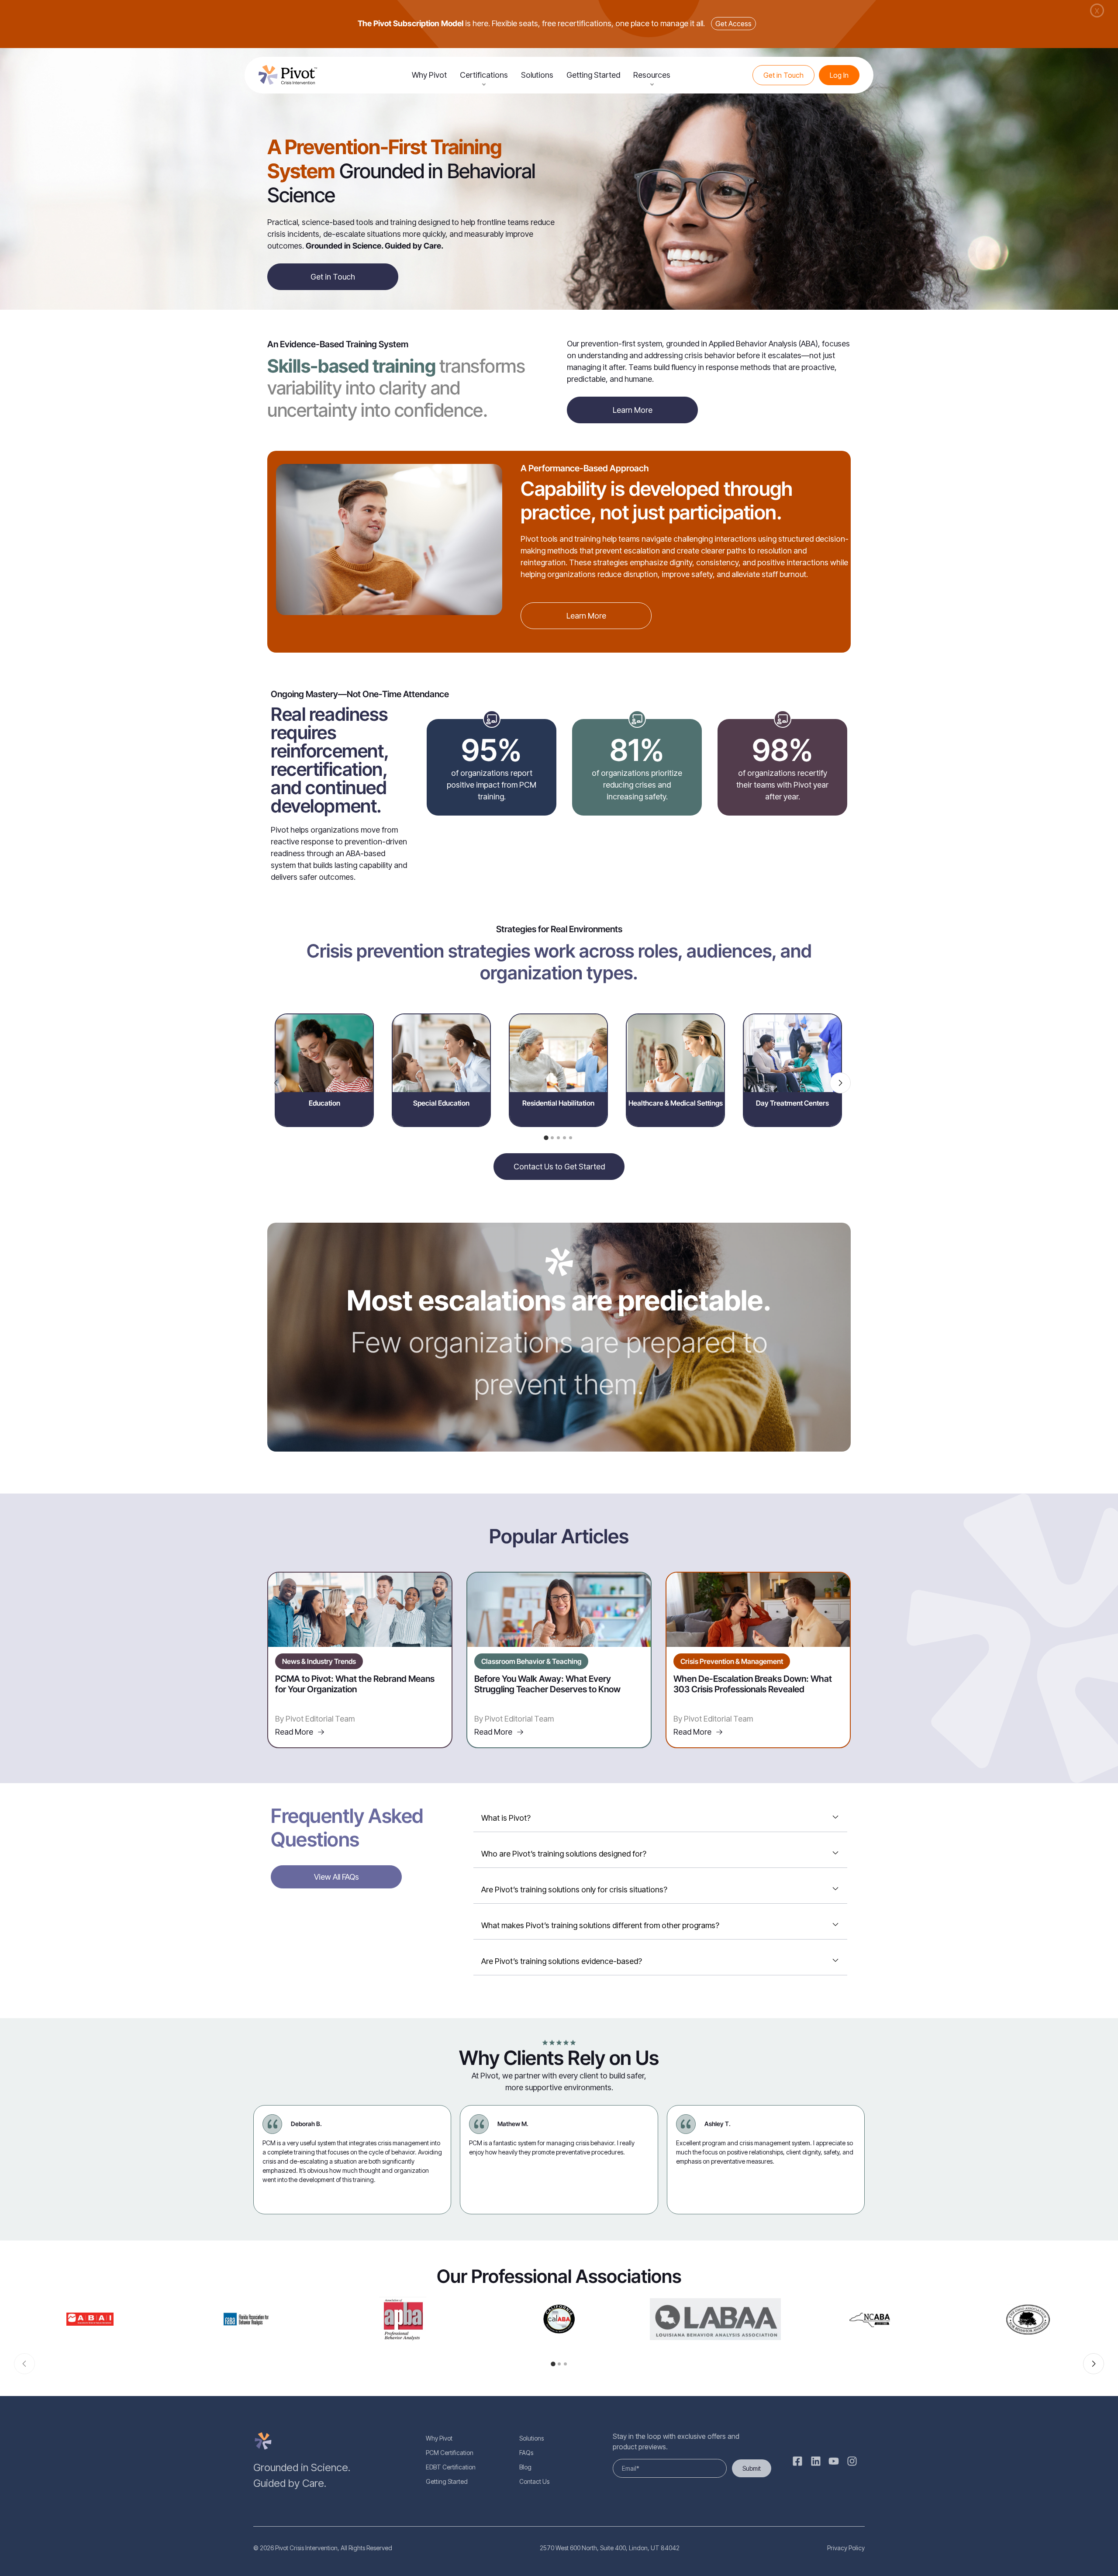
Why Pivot (429, 75)
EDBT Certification (451, 2467)
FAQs (526, 2453)
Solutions (537, 75)
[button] (546, 1138)
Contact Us (534, 2481)
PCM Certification (450, 2453)
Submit (752, 2468)
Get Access (733, 24)
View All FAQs (336, 1877)
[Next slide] (840, 1083)
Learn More (633, 410)
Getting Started (593, 75)
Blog (525, 2467)
